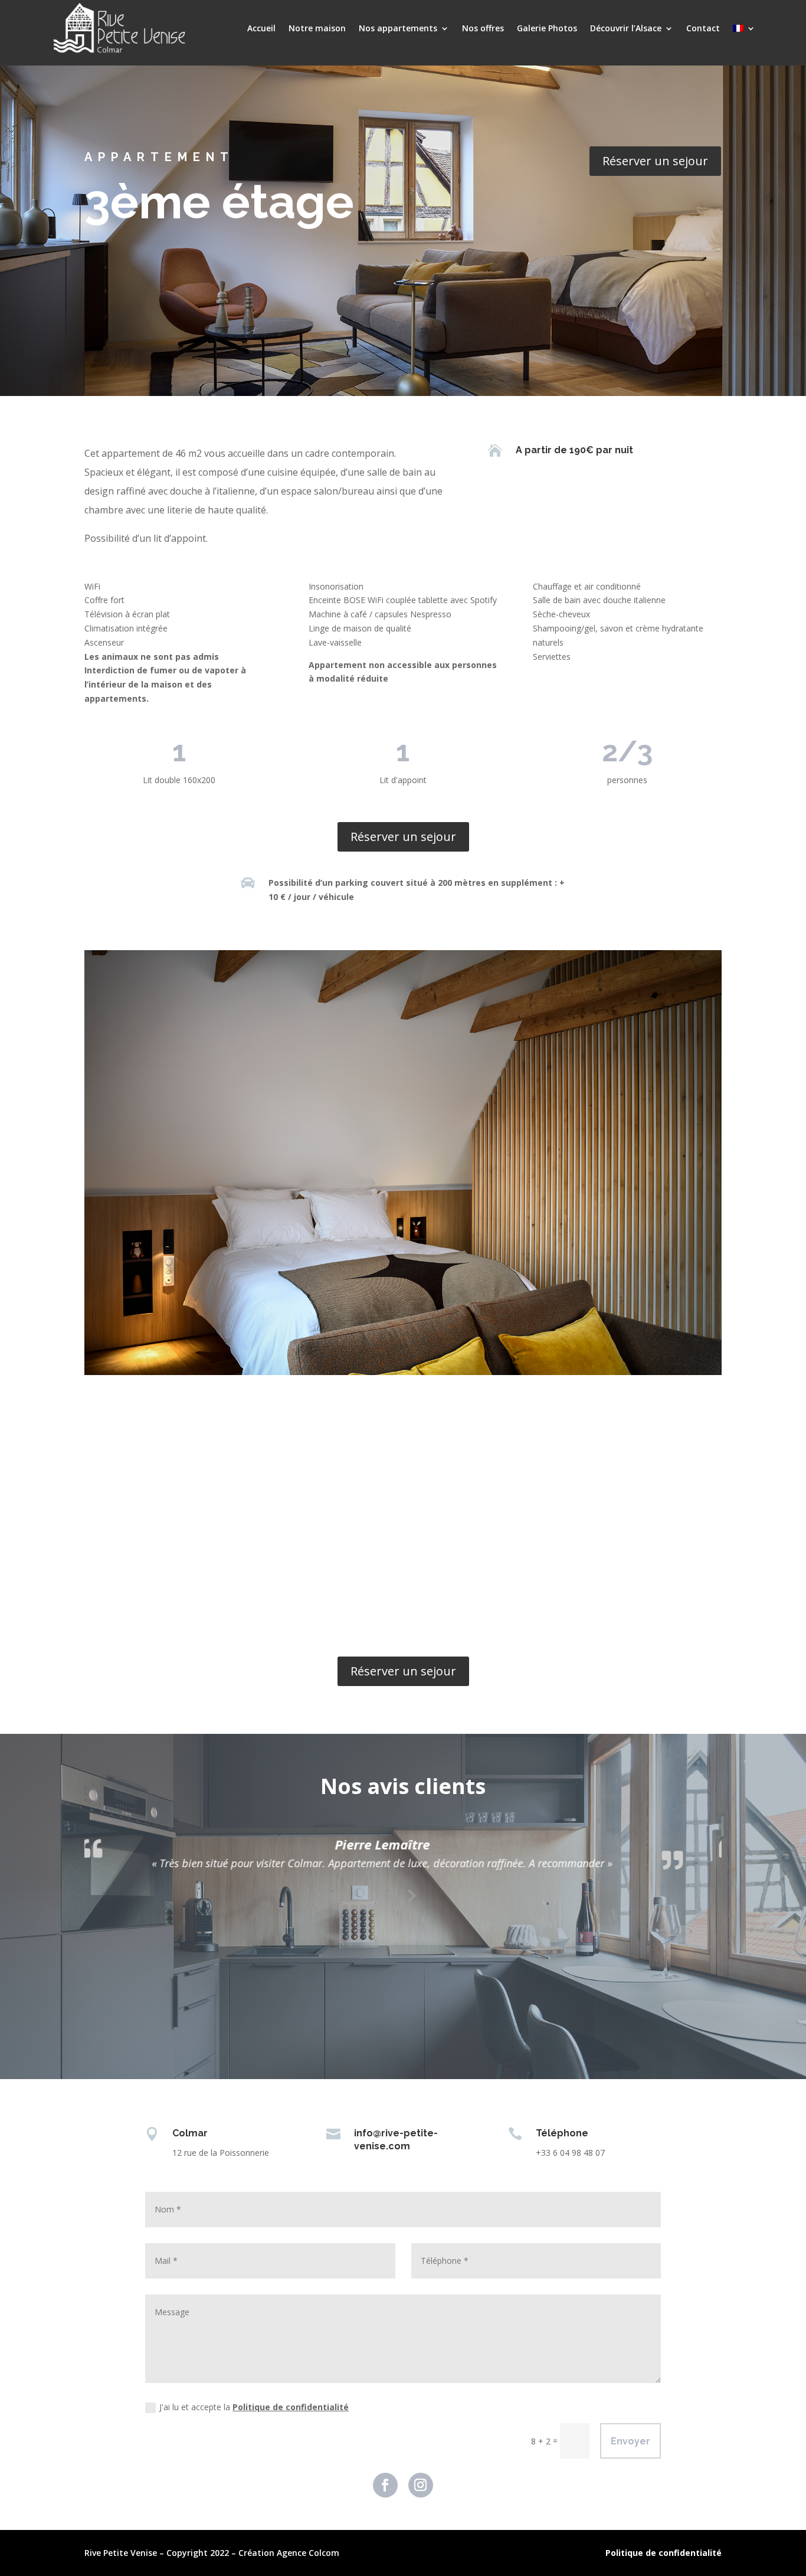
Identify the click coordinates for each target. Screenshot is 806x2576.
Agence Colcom (308, 2553)
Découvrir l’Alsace (626, 28)
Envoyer (630, 2441)
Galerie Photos (547, 28)
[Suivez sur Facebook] (385, 2485)
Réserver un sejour (655, 161)
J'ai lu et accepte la (254, 2407)
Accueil (261, 28)
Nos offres (483, 28)
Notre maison (317, 28)
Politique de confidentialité (291, 2407)
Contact (703, 28)
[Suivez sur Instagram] (421, 2485)
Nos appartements (398, 28)
